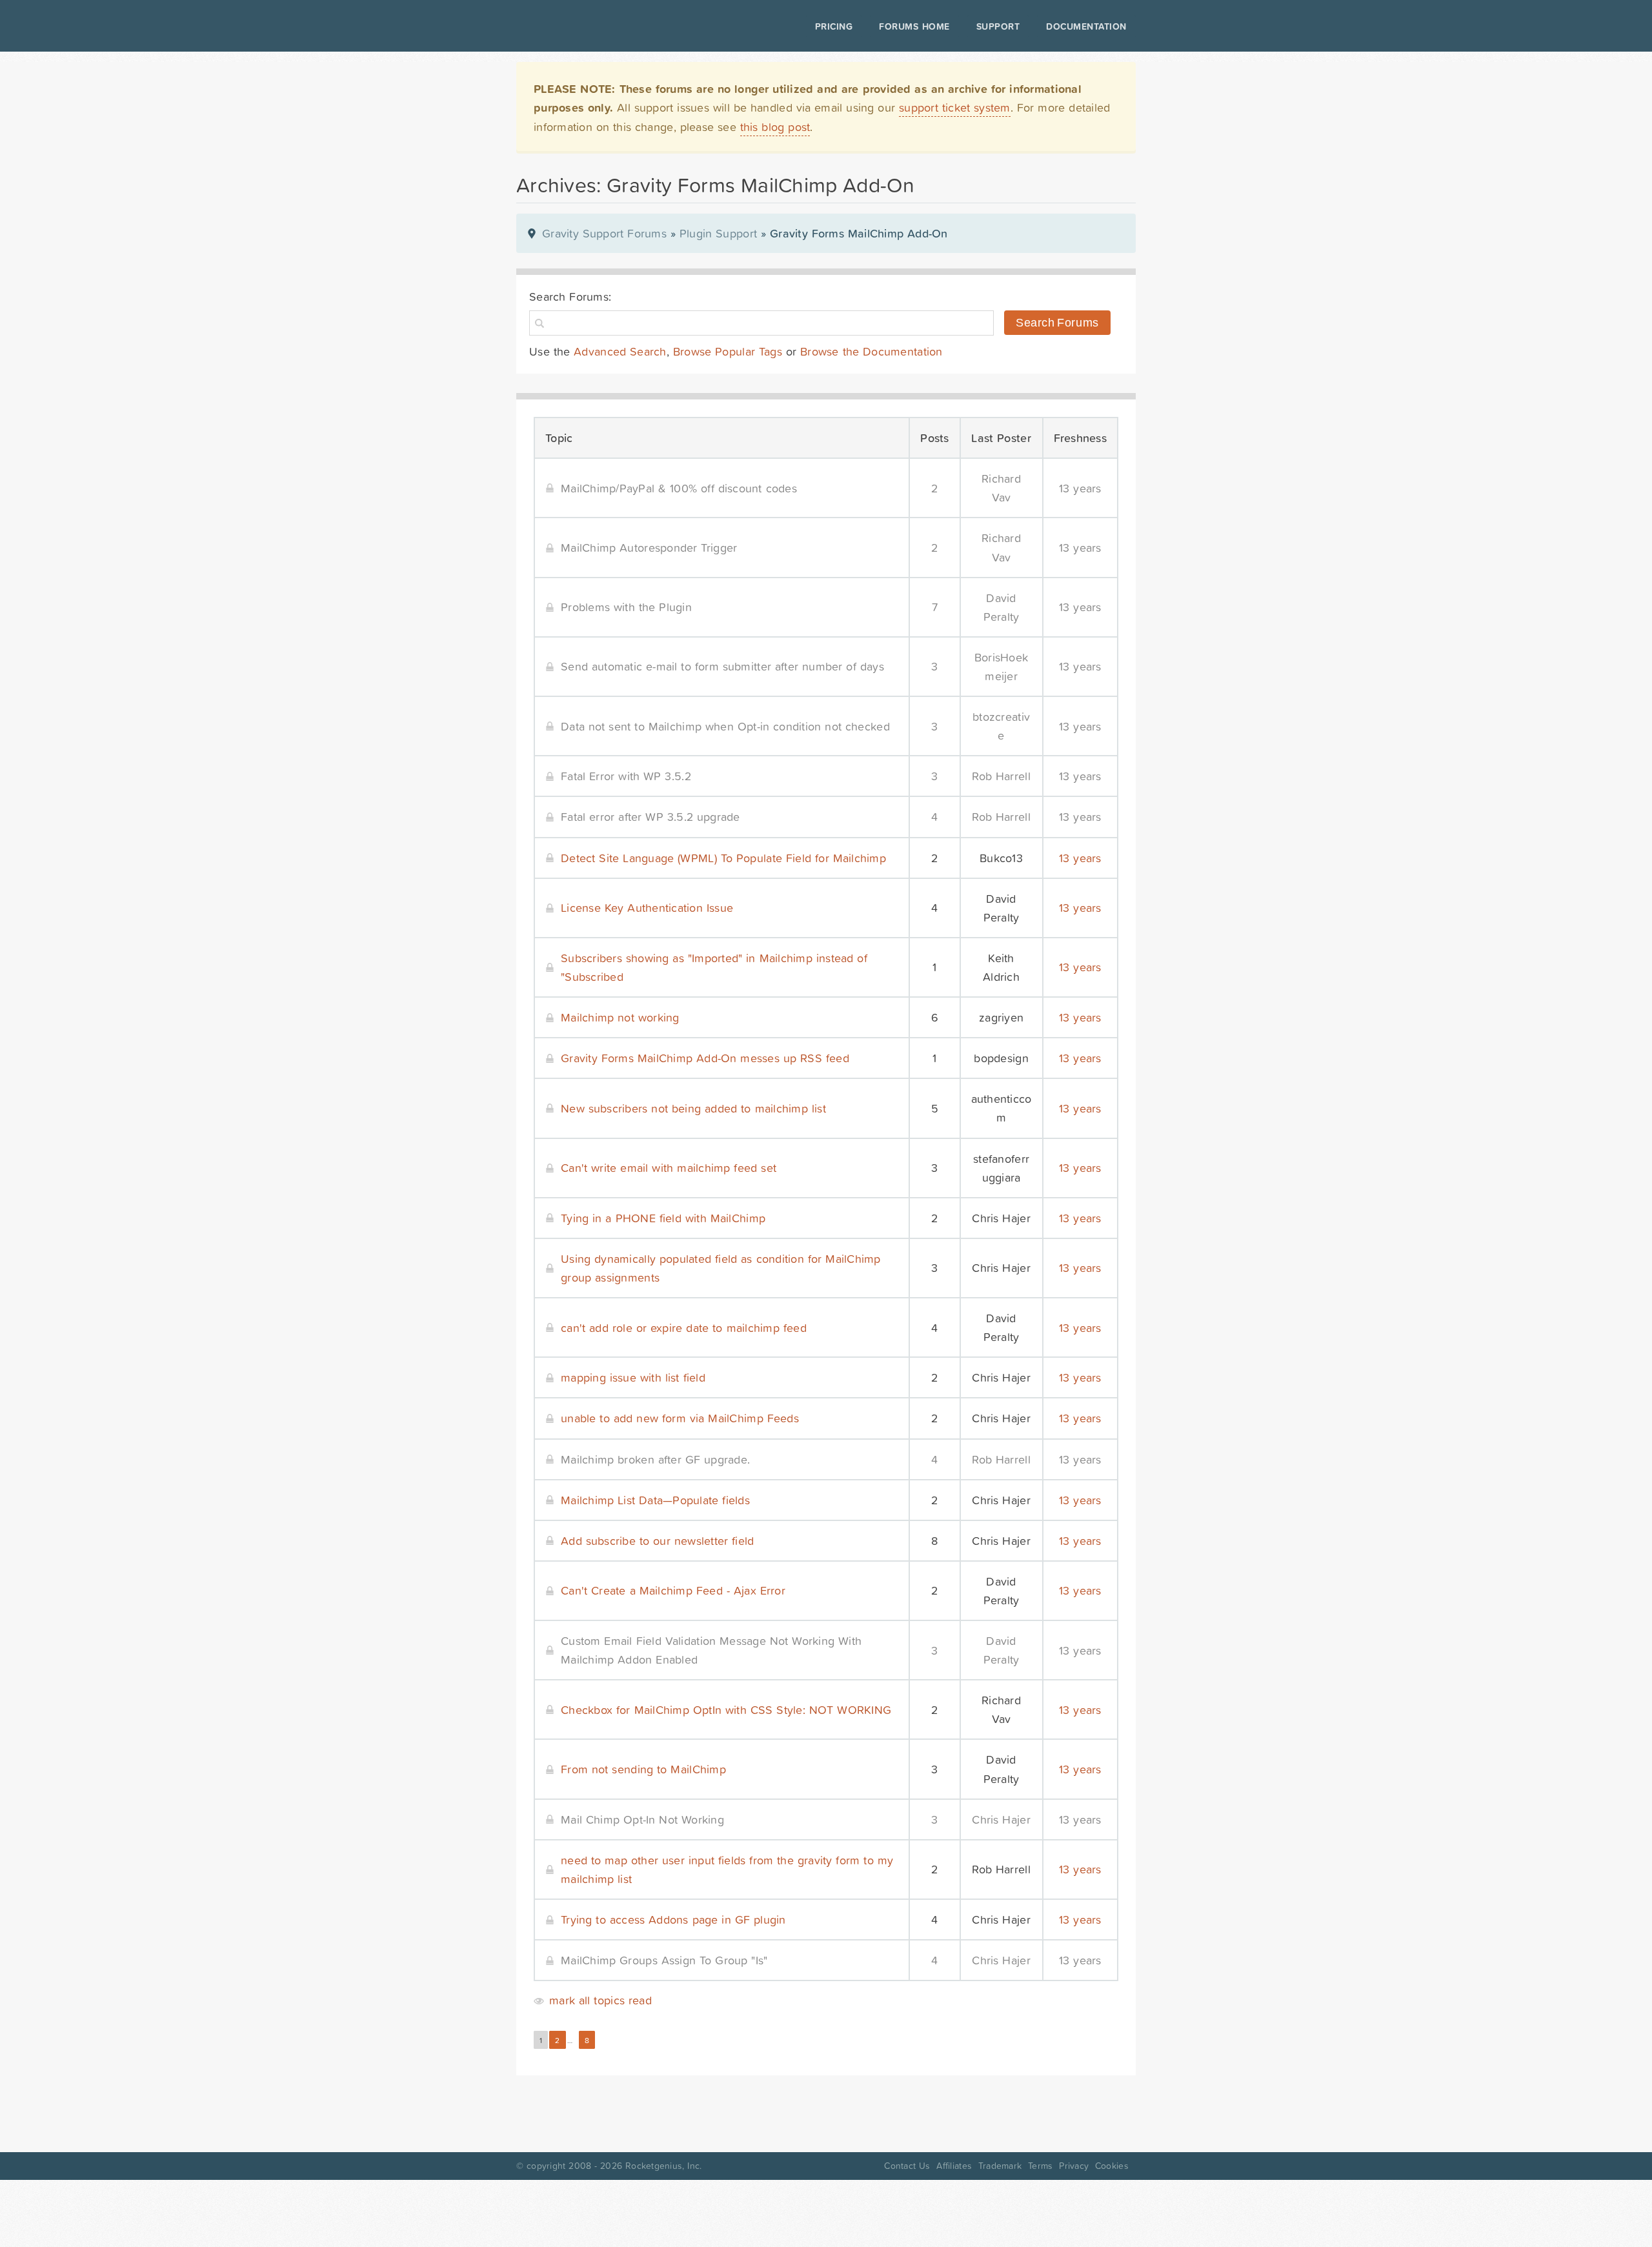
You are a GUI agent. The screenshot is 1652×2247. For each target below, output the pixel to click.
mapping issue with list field (633, 1377)
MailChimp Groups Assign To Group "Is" (664, 1960)
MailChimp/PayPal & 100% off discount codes (679, 488)
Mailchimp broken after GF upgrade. (655, 1459)
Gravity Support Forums (604, 233)
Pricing (834, 26)
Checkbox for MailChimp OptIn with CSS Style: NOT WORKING (726, 1710)
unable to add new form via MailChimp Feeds (680, 1418)
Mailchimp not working (620, 1017)
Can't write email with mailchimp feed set (669, 1168)
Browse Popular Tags (728, 351)
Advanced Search (620, 351)
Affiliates (954, 2166)
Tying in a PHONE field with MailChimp (663, 1218)
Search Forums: (570, 297)
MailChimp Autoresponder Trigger (649, 548)
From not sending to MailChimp (643, 1769)
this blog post (775, 127)
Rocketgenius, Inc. (663, 2166)
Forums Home (914, 26)
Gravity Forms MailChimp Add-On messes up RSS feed (705, 1058)
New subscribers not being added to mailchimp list (693, 1108)
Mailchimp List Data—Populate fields (655, 1500)
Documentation (1086, 26)
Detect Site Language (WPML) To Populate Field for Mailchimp (723, 858)
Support (998, 26)
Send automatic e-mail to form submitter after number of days (722, 666)
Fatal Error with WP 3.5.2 (626, 776)
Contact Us (907, 2166)
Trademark (1000, 2166)
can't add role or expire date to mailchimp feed (684, 1328)
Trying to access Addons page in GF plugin (673, 1920)
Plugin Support (718, 233)
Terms (1040, 2166)
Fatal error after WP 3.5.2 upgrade (650, 817)
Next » (613, 2040)
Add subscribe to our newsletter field (658, 1541)
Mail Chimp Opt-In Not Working (642, 1819)
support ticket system (955, 107)
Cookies (1112, 2166)
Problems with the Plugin (626, 607)
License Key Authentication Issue (647, 908)
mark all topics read (600, 2000)
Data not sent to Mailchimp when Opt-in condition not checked (725, 726)
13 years (1080, 488)
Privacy (1074, 2166)
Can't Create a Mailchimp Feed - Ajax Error (673, 1590)
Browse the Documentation (871, 351)
